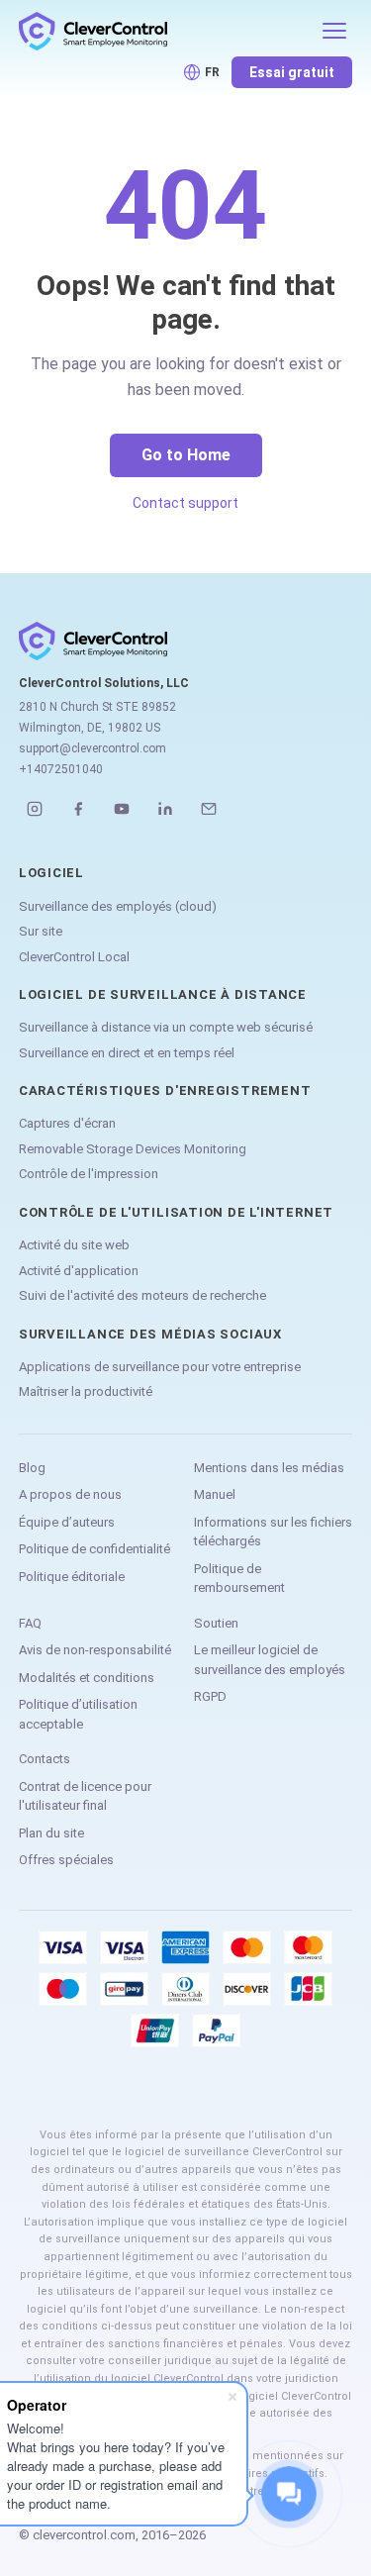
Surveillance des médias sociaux (150, 1334)
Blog (32, 1468)
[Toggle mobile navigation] (334, 31)
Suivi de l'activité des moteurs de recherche (142, 1295)
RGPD (210, 1696)
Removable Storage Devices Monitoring (133, 1149)
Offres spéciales (66, 1860)
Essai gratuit (292, 72)
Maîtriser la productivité (86, 1391)
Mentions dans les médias (269, 1468)
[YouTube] (122, 809)
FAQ (30, 1623)
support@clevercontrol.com (93, 748)
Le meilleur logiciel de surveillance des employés (270, 1660)
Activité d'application (79, 1271)
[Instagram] (35, 809)
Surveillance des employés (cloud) (118, 906)
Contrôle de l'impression (89, 1174)
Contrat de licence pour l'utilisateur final (85, 1796)
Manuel (215, 1494)
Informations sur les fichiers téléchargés (273, 1532)
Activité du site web (74, 1245)
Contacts (45, 1759)
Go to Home (186, 455)
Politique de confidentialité (94, 1549)
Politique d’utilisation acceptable (78, 1714)
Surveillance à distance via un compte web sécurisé (166, 1027)
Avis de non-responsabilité (95, 1650)
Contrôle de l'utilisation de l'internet (176, 1212)
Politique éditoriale (72, 1577)
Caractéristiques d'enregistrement (165, 1090)
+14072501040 (61, 769)
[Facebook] (78, 809)
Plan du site (51, 1833)
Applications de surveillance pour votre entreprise (160, 1367)
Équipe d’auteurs (67, 1522)
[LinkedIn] (165, 809)
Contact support (185, 503)
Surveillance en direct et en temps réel (127, 1053)
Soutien (216, 1623)
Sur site (41, 931)
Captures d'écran (67, 1123)
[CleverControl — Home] (164, 31)
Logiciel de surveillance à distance (163, 994)
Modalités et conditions (87, 1678)
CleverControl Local (74, 957)
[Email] (209, 809)
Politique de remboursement (239, 1579)
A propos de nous (70, 1494)
